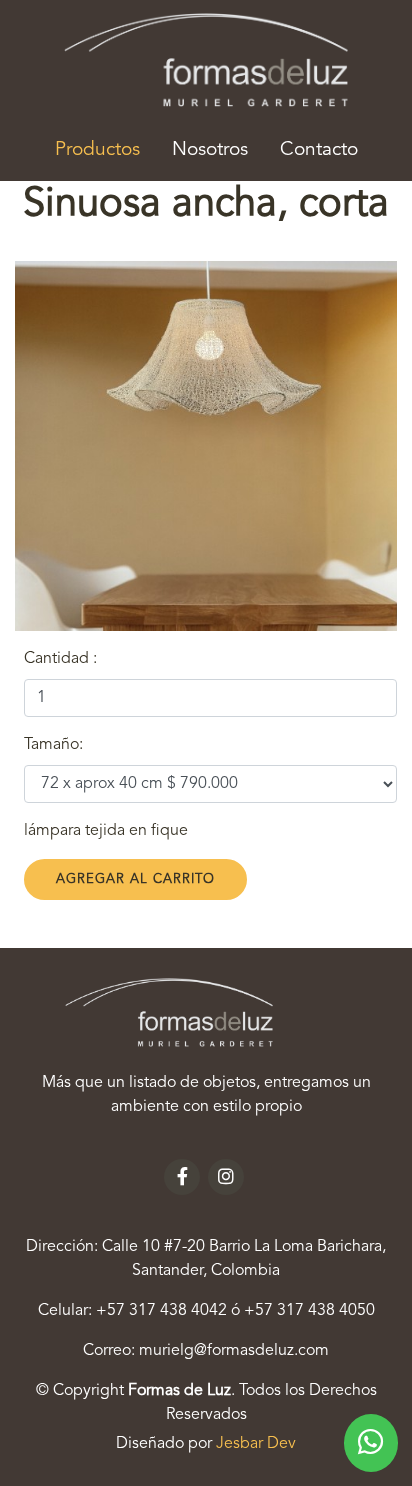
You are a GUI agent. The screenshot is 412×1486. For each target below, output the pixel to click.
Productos (105, 149)
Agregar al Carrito (135, 879)
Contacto (319, 150)
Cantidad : (60, 659)
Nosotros (210, 150)
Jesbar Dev (256, 1444)
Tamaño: (53, 745)
